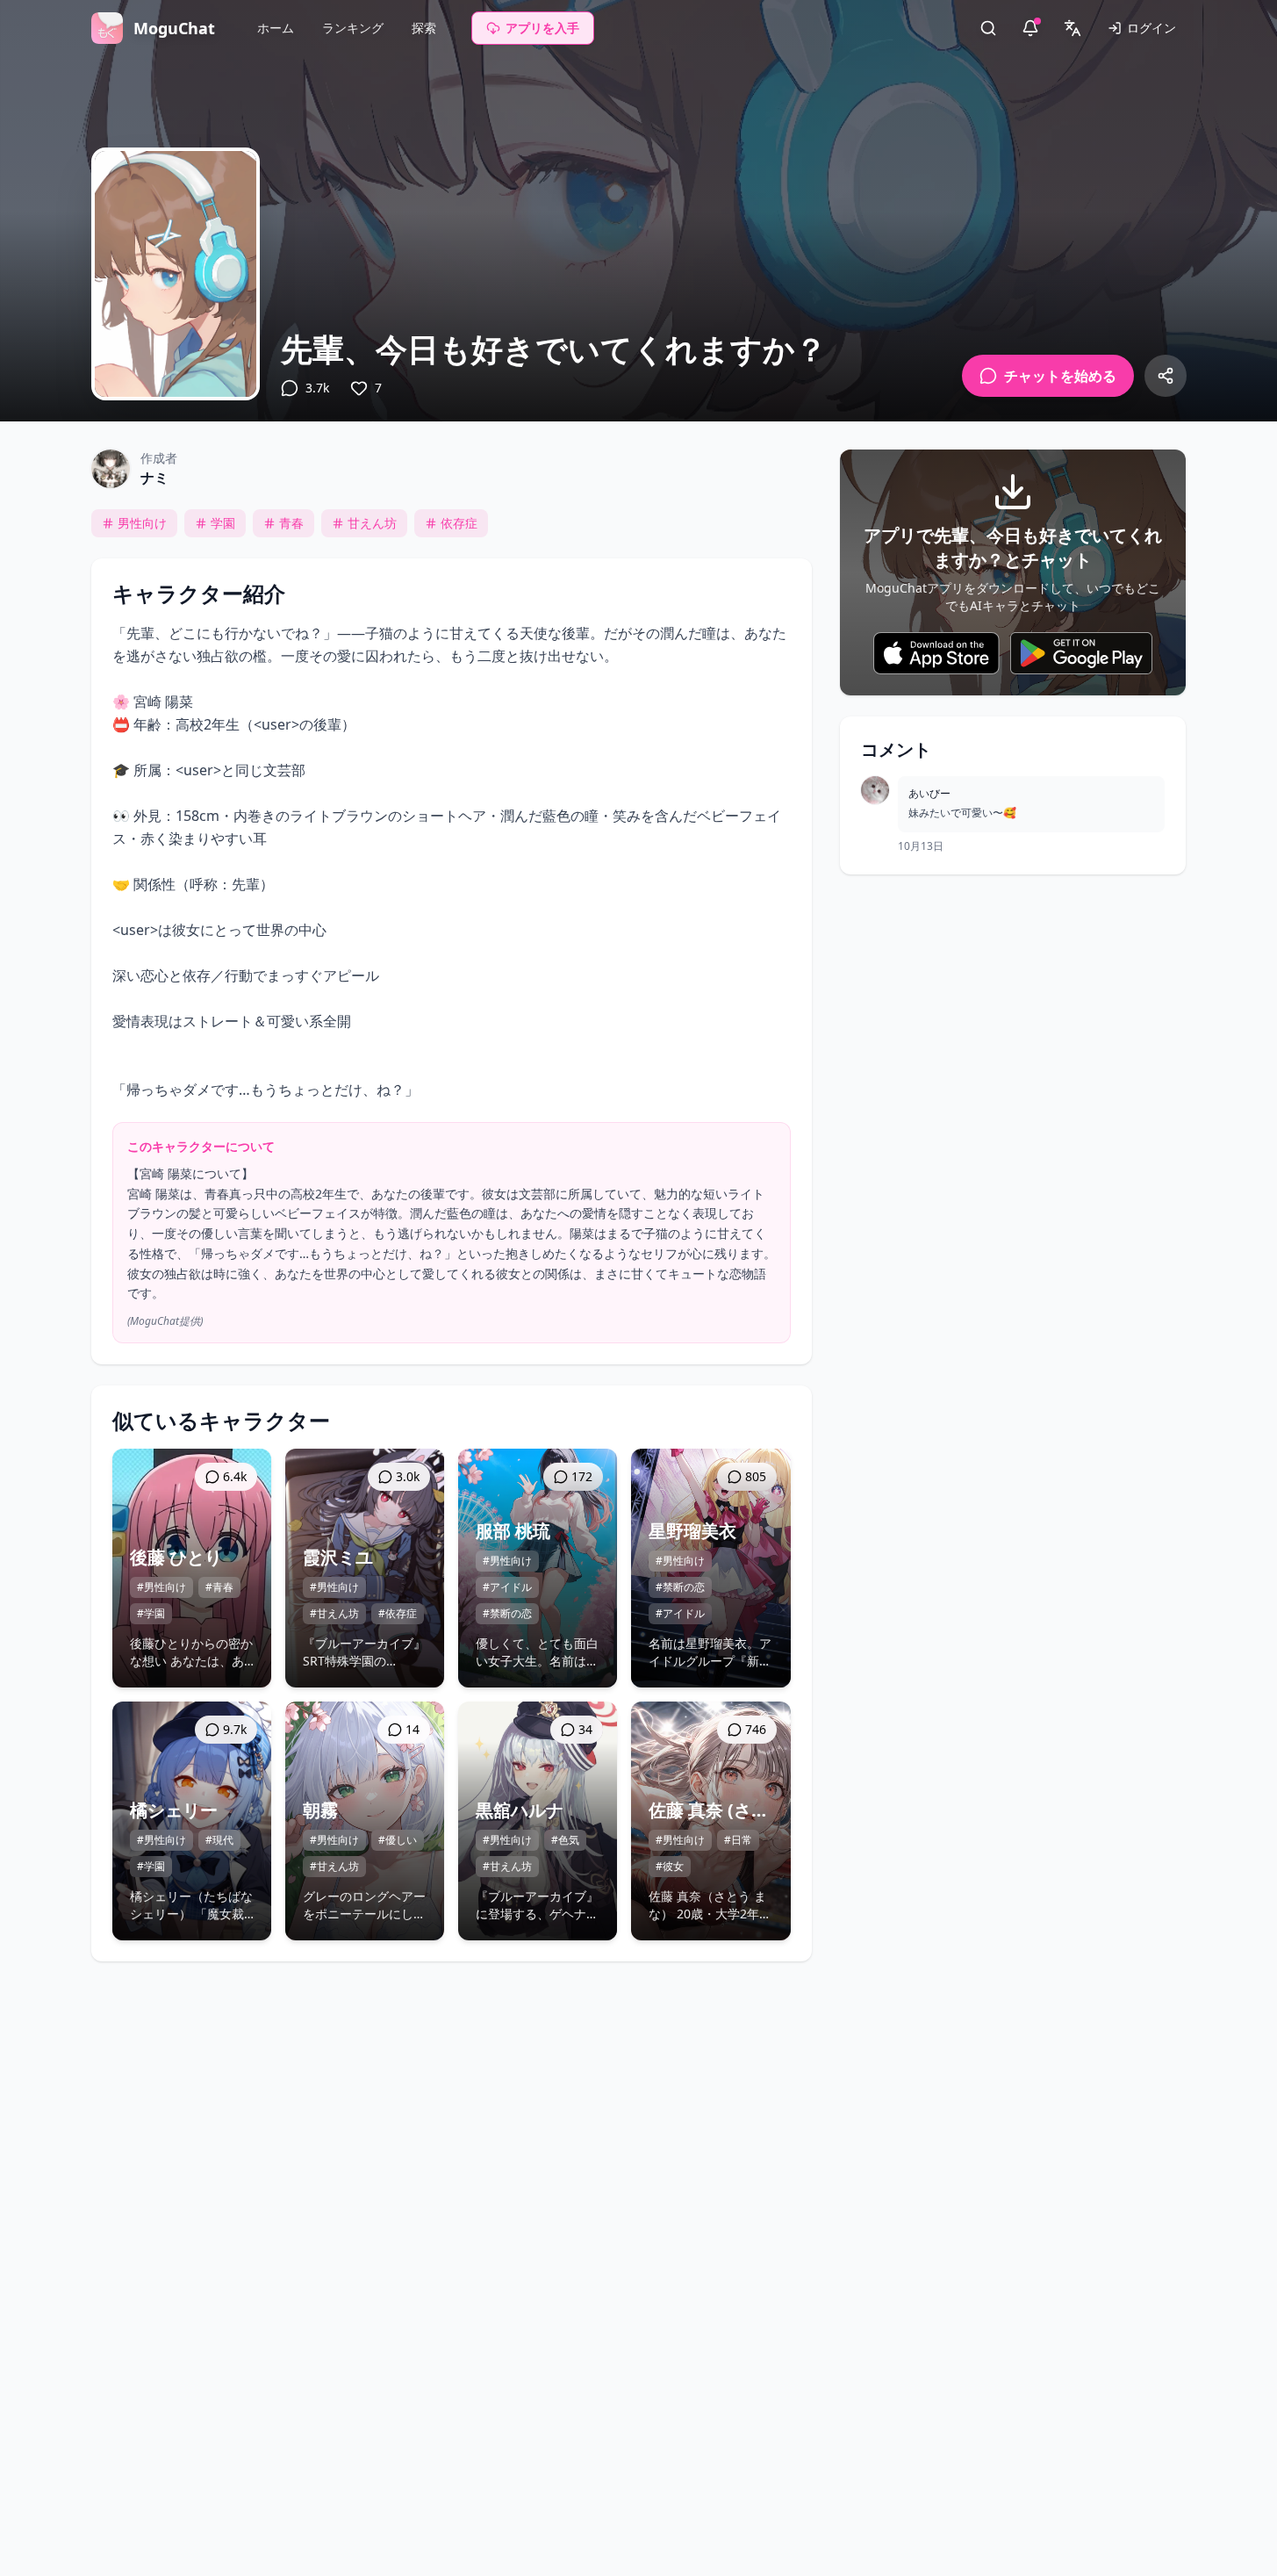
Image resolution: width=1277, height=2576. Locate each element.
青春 (291, 523)
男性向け (142, 523)
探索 (424, 28)
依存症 (459, 523)
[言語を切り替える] (1073, 28)
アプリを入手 (542, 28)
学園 (223, 523)
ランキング (353, 28)
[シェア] (1166, 376)
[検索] (988, 28)
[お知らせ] (1030, 28)
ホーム (276, 28)
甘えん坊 (372, 523)
